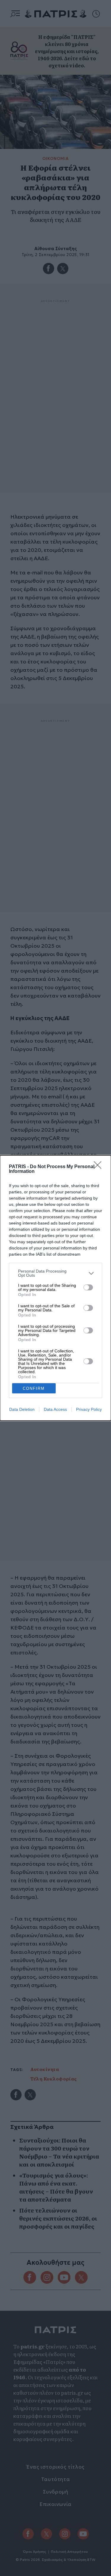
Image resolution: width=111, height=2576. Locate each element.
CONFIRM (34, 1388)
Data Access (55, 1409)
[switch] (88, 1287)
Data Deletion (22, 1409)
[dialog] (55, 1288)
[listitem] (55, 1273)
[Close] (99, 1167)
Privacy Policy (89, 1409)
